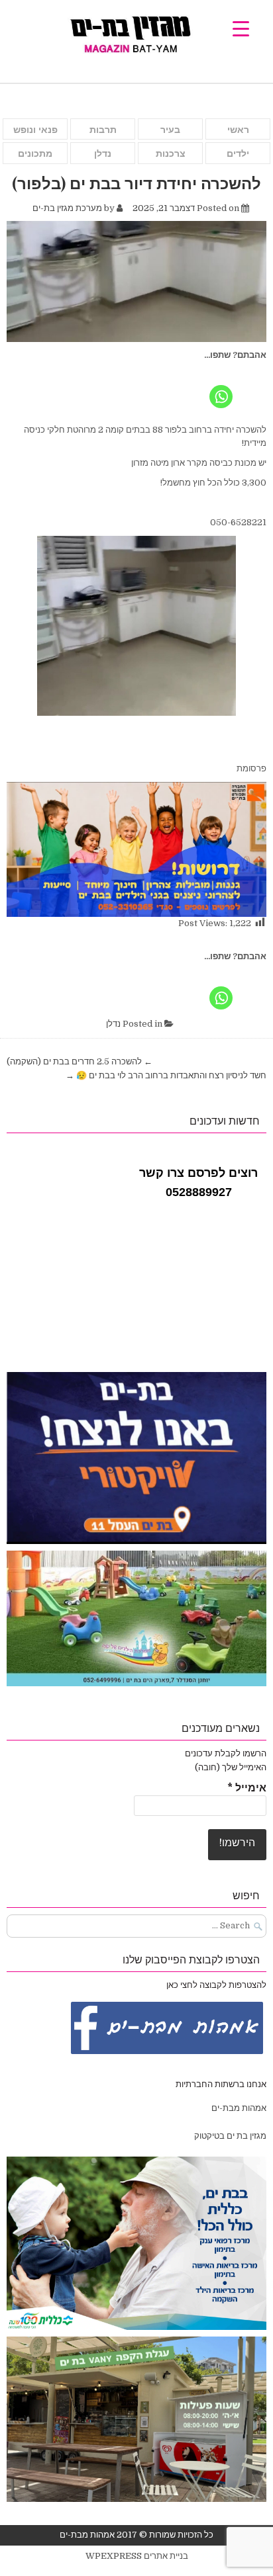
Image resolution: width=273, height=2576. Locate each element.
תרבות (103, 130)
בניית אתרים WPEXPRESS (137, 2556)
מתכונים (35, 153)
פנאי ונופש (35, 130)
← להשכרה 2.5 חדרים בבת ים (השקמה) (80, 1061)
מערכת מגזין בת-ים (67, 208)
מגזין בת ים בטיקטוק (230, 2136)
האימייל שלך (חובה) (231, 1767)
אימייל (247, 1788)
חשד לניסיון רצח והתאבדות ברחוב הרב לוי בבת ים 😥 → (166, 1075)
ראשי (238, 130)
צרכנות (171, 153)
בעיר (170, 130)
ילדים (238, 153)
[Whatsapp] (221, 386)
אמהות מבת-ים (238, 2108)
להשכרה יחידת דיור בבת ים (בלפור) (136, 183)
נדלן (103, 153)
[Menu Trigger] (241, 28)
